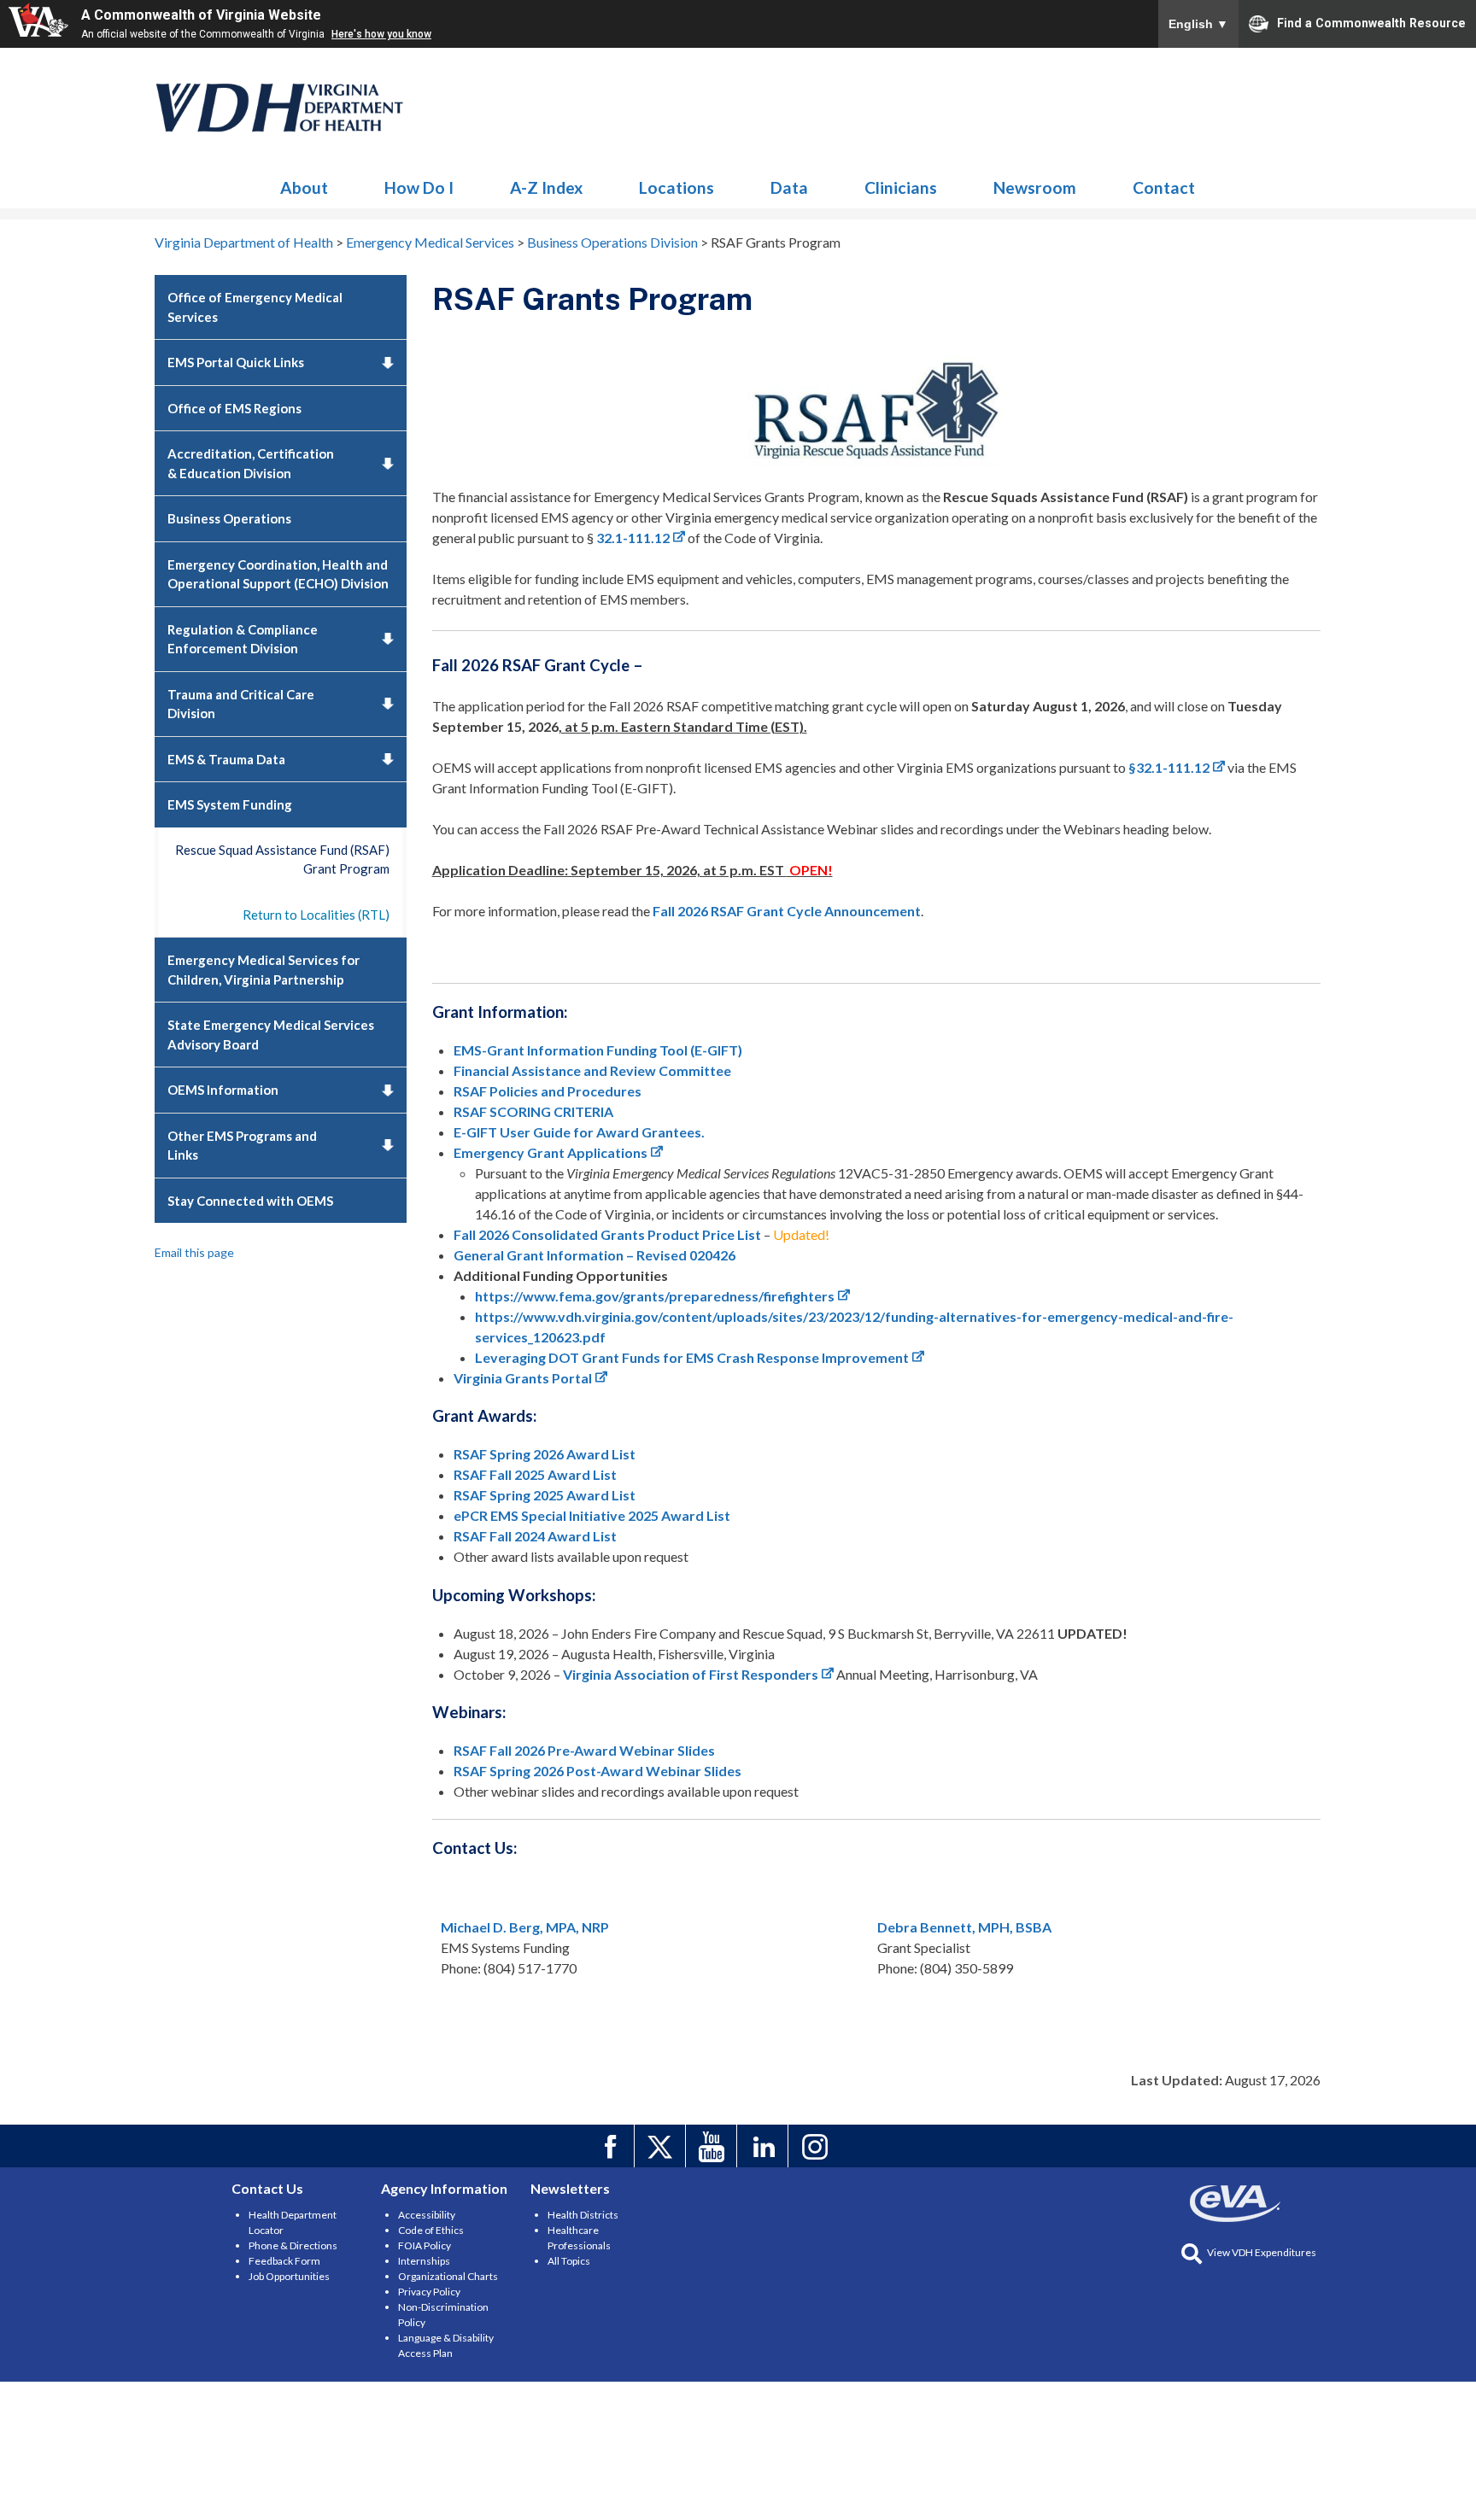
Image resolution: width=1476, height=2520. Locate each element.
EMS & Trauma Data (226, 759)
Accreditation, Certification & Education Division (251, 463)
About (304, 187)
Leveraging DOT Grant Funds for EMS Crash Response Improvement (692, 1357)
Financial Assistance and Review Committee (592, 1070)
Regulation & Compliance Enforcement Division (243, 639)
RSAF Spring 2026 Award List (545, 1454)
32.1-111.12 (633, 538)
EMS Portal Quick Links (236, 362)
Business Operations (229, 518)
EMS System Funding (230, 804)
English (1198, 24)
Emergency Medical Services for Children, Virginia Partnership (264, 970)
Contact (1164, 187)
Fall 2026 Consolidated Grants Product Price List (607, 1234)
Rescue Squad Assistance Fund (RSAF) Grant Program (282, 859)
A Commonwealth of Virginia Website (201, 15)
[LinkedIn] (765, 2146)
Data (789, 187)
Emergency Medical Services (280, 108)
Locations (676, 187)
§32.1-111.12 (1169, 767)
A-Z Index (546, 187)
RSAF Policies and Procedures (548, 1091)
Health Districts (583, 2215)
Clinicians (901, 187)
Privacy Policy (429, 2292)
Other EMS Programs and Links (242, 1146)
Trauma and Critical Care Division (241, 704)
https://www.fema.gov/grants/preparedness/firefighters (655, 1296)
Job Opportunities (289, 2276)
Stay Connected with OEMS (250, 1201)
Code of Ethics (431, 2230)
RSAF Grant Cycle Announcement (787, 911)
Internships (424, 2261)
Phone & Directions (293, 2245)
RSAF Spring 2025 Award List (545, 1495)
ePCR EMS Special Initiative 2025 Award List (592, 1515)
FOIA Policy (425, 2245)
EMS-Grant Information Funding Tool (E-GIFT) (598, 1050)
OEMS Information (223, 1090)
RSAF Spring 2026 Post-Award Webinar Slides (597, 1771)
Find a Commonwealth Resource (1371, 22)
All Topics (569, 2261)
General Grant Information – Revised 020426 (594, 1255)
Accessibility (427, 2215)
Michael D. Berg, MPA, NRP (525, 1927)
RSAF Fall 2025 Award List (536, 1474)
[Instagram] (816, 2146)
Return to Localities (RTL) (316, 915)
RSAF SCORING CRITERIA (533, 1111)
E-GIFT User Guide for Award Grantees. (579, 1132)
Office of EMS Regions (234, 408)
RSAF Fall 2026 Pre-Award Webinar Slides (584, 1750)
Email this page (194, 1252)
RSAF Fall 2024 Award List (535, 1536)
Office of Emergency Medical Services (255, 307)
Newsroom (1035, 187)
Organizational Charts (448, 2276)
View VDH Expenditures (1262, 2252)
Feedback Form (284, 2261)
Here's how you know (381, 34)
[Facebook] (611, 2146)
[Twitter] (662, 2146)
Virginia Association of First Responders (691, 1674)
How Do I (419, 187)
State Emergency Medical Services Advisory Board (271, 1035)
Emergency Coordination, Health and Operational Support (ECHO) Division (278, 574)
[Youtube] (714, 2146)
